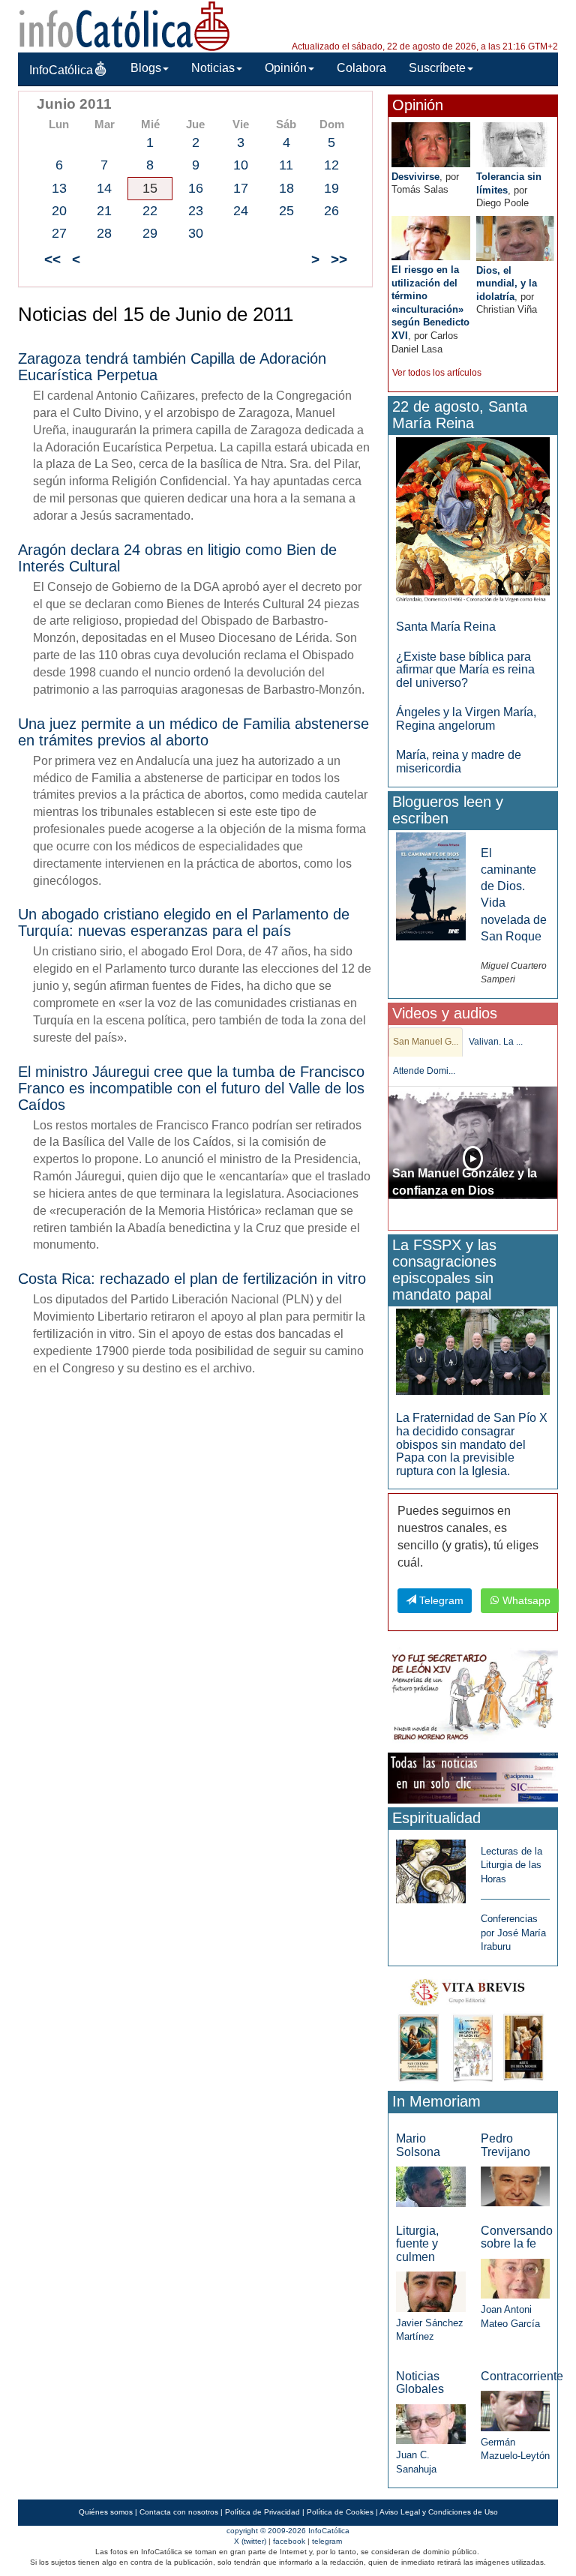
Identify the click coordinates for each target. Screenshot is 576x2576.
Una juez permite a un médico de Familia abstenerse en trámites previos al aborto (193, 732)
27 (59, 233)
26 (331, 211)
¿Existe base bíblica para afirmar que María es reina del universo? (465, 670)
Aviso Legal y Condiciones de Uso (439, 2512)
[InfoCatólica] (124, 25)
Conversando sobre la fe (517, 2237)
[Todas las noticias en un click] (473, 1777)
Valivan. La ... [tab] (496, 1042)
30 (196, 233)
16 (196, 188)
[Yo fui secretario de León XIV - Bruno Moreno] (473, 1697)
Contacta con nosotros (179, 2512)
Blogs (146, 68)
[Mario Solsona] (430, 2186)
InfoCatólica (61, 70)
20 (59, 211)
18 (286, 188)
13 (59, 188)
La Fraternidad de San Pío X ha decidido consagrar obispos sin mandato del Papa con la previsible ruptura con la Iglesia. (472, 1444)
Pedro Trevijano (505, 2145)
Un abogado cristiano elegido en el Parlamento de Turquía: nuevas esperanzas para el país (184, 922)
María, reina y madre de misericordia (459, 762)
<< (52, 259)
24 (241, 211)
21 (104, 211)
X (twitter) (250, 2541)
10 (241, 165)
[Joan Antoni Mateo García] (515, 2278)
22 (150, 211)
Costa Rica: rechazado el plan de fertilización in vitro (192, 1279)
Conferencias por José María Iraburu (513, 1933)
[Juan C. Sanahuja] (430, 2423)
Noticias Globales (420, 2383)
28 (104, 233)
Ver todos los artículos (437, 373)
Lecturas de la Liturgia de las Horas (511, 1865)
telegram (327, 2541)
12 (331, 165)
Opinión (286, 68)
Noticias (213, 68)
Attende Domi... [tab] (424, 1071)
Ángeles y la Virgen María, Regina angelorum (466, 719)
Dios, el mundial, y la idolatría (507, 283)
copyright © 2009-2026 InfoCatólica (288, 2531)
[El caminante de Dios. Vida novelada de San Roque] (430, 885)
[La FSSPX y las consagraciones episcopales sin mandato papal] (473, 1351)
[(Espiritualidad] (430, 1867)
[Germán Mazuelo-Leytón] (515, 2410)
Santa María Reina (446, 627)
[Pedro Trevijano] (515, 2186)
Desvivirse (415, 177)
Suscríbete (437, 68)
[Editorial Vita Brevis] (473, 2027)
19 (331, 188)
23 (196, 211)
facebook (289, 2541)
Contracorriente (522, 2376)
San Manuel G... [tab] (426, 1042)
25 (286, 211)
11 (286, 165)
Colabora (361, 68)
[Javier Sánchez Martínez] (430, 2291)
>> (339, 259)
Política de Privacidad (262, 2512)
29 (150, 233)
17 (241, 188)
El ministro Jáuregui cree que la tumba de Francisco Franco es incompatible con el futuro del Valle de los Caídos (191, 1088)
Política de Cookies (340, 2512)
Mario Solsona (418, 2145)
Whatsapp (525, 1600)
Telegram (440, 1600)
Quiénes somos (106, 2512)
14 (104, 188)
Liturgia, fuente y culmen (417, 2244)
